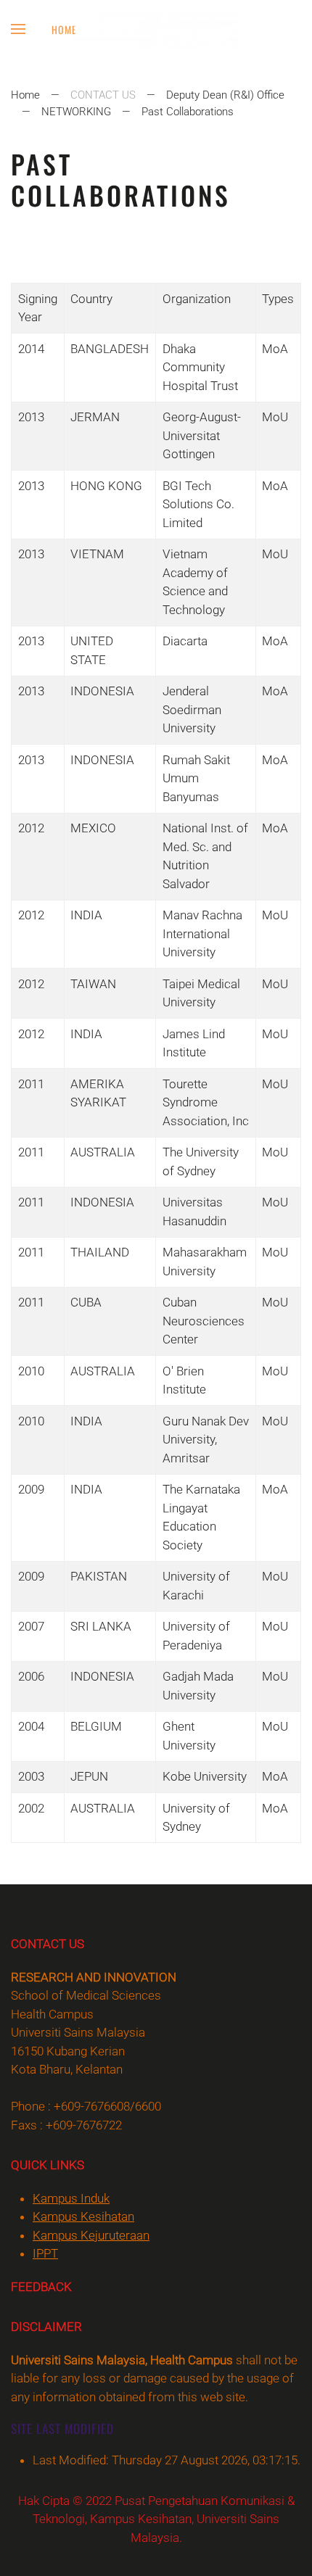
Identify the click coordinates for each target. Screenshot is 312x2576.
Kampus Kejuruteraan (91, 2235)
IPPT (45, 2253)
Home (64, 29)
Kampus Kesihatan (83, 2216)
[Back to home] (156, 29)
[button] (18, 29)
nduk (71, 2198)
